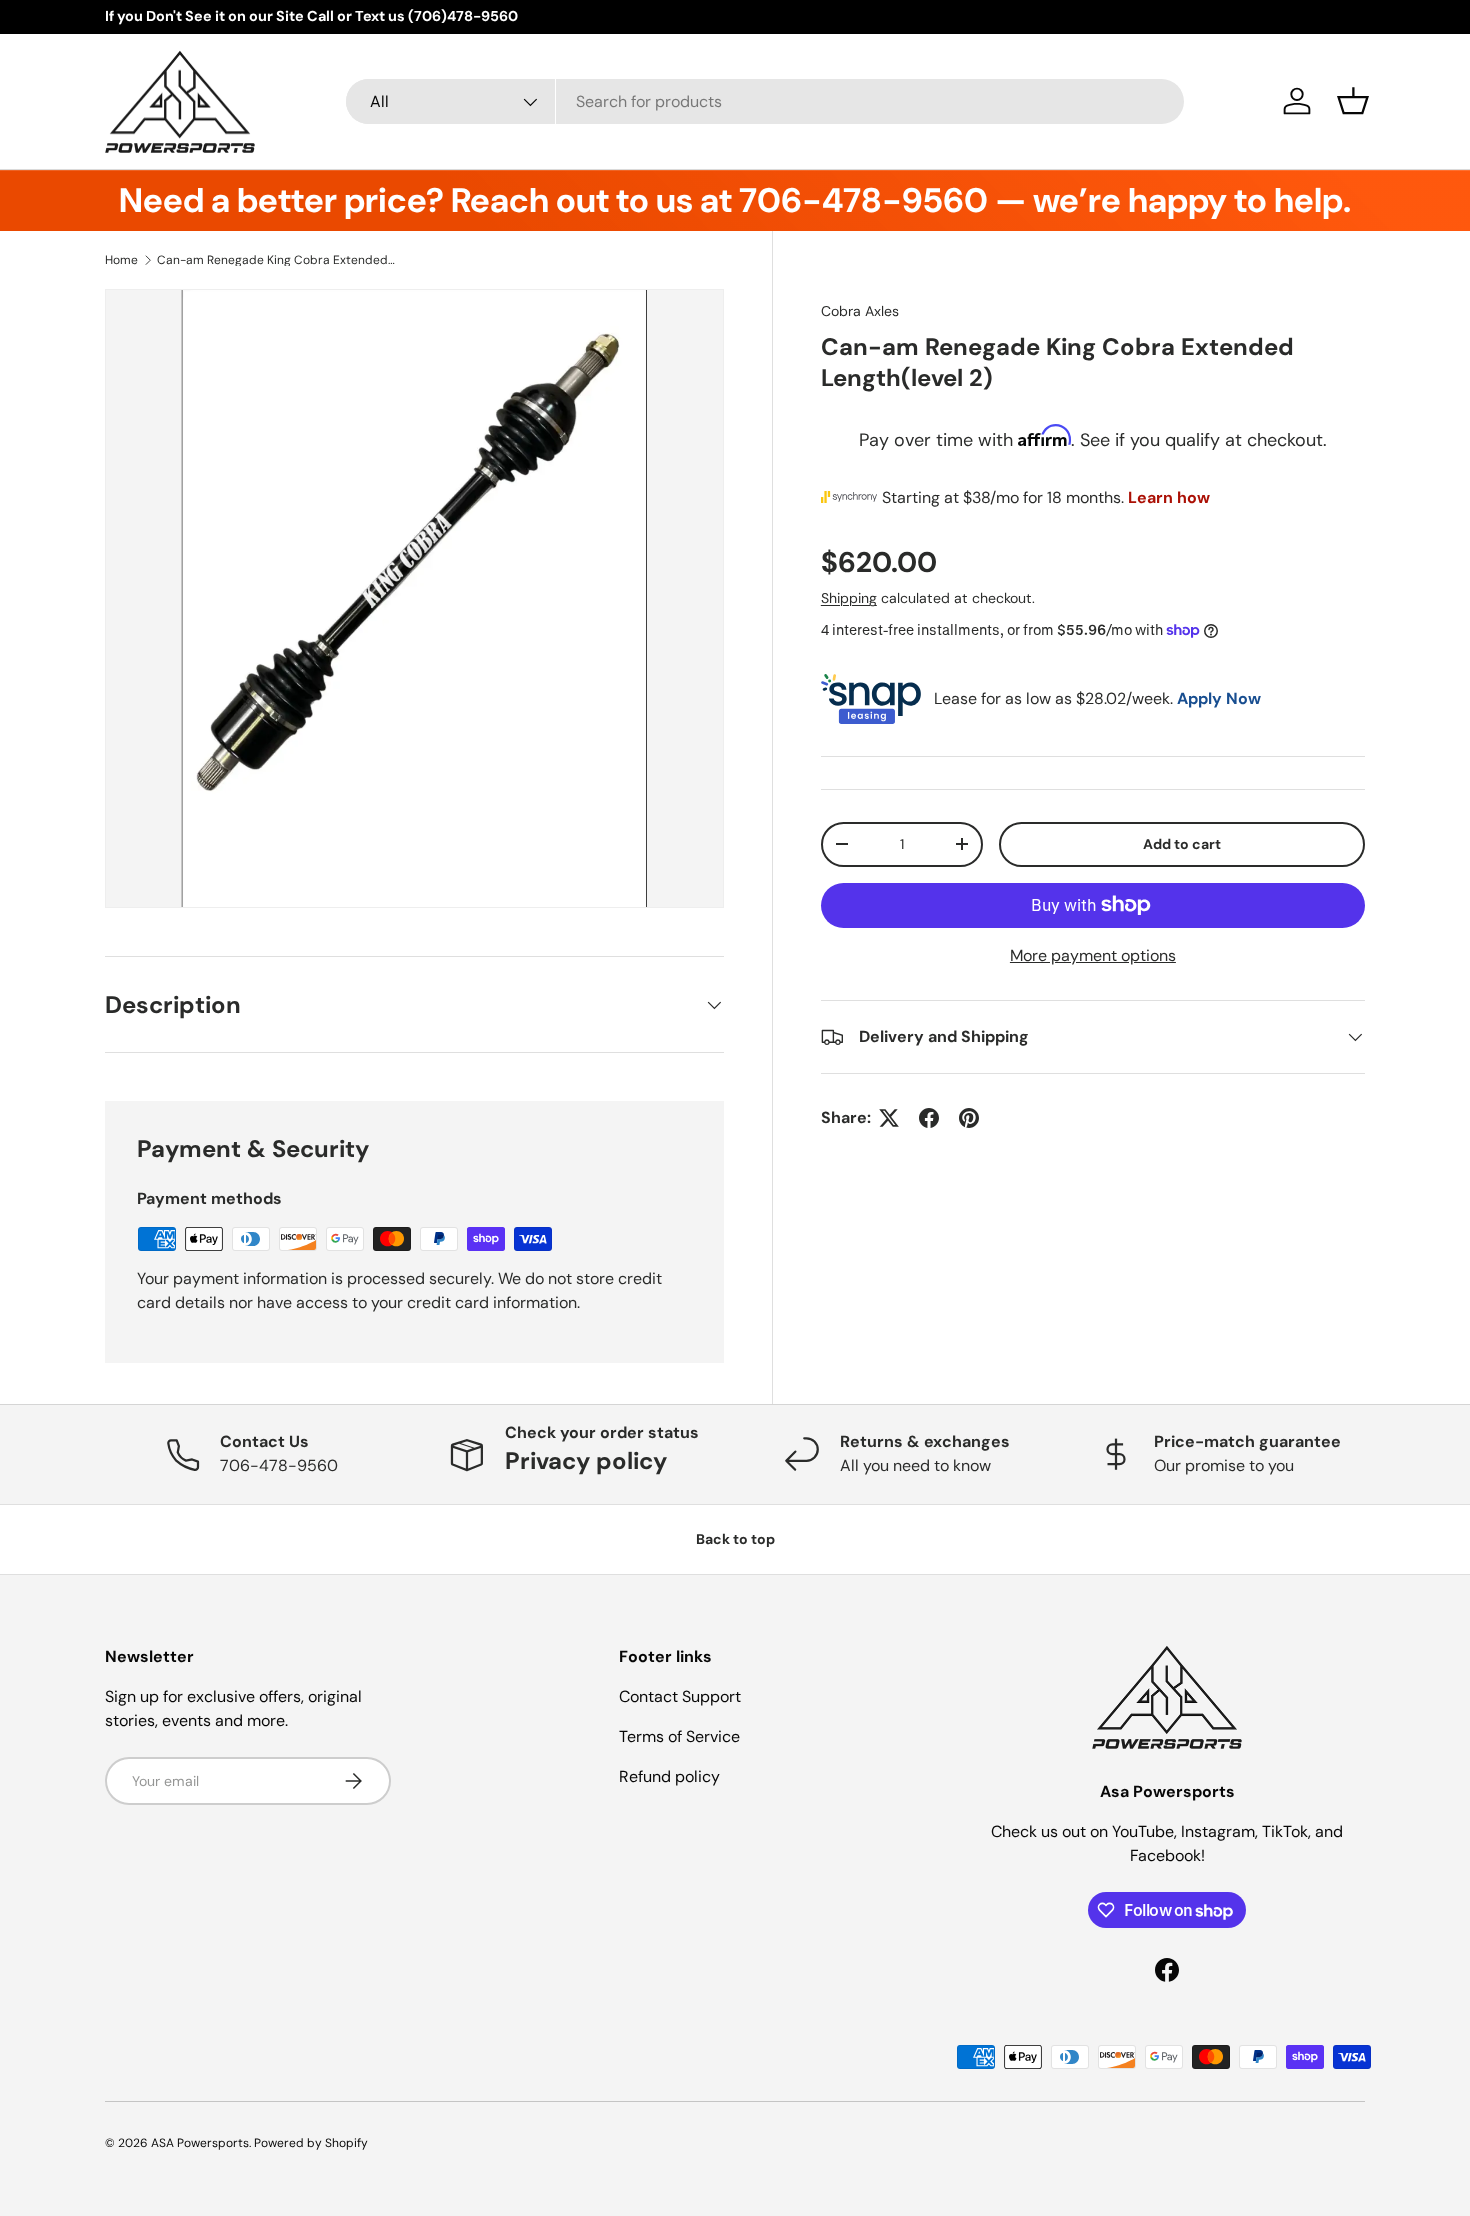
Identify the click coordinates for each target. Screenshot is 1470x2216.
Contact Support (680, 1696)
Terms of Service (679, 1736)
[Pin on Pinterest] (969, 1118)
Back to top (735, 1539)
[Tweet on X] (889, 1118)
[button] (1353, 101)
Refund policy (669, 1776)
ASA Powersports (200, 2143)
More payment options (1093, 955)
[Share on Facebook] (929, 1118)
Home (121, 260)
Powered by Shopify (311, 2143)
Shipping (849, 598)
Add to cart (1182, 844)
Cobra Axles (860, 311)
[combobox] (765, 101)
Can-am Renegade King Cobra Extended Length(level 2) (277, 260)
